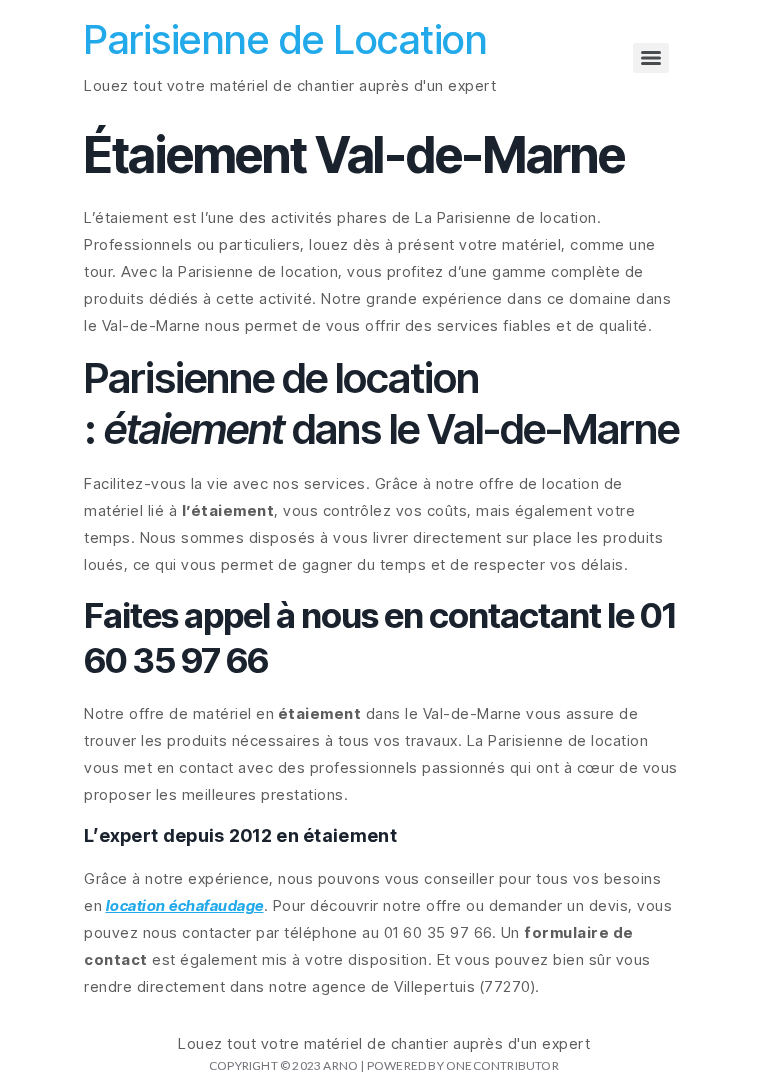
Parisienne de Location (285, 39)
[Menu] (651, 58)
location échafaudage (185, 905)
